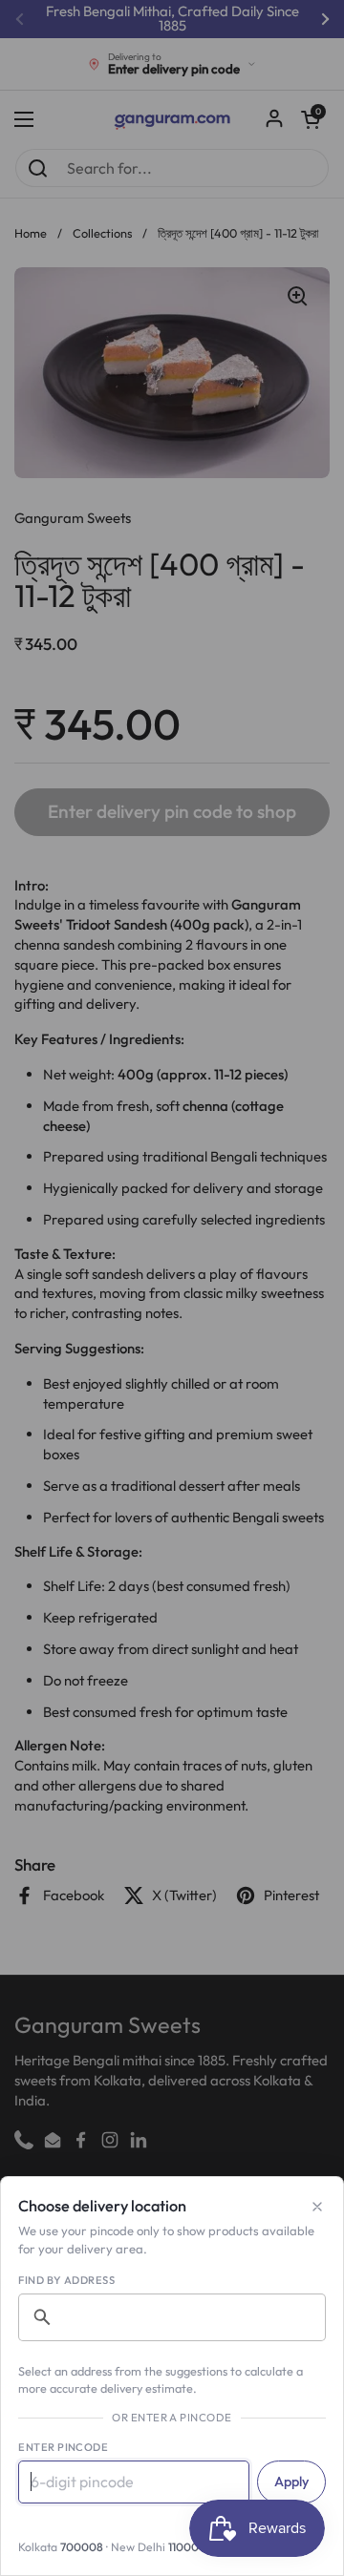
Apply (291, 2482)
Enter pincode (63, 2447)
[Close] (317, 2207)
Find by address (66, 2280)
